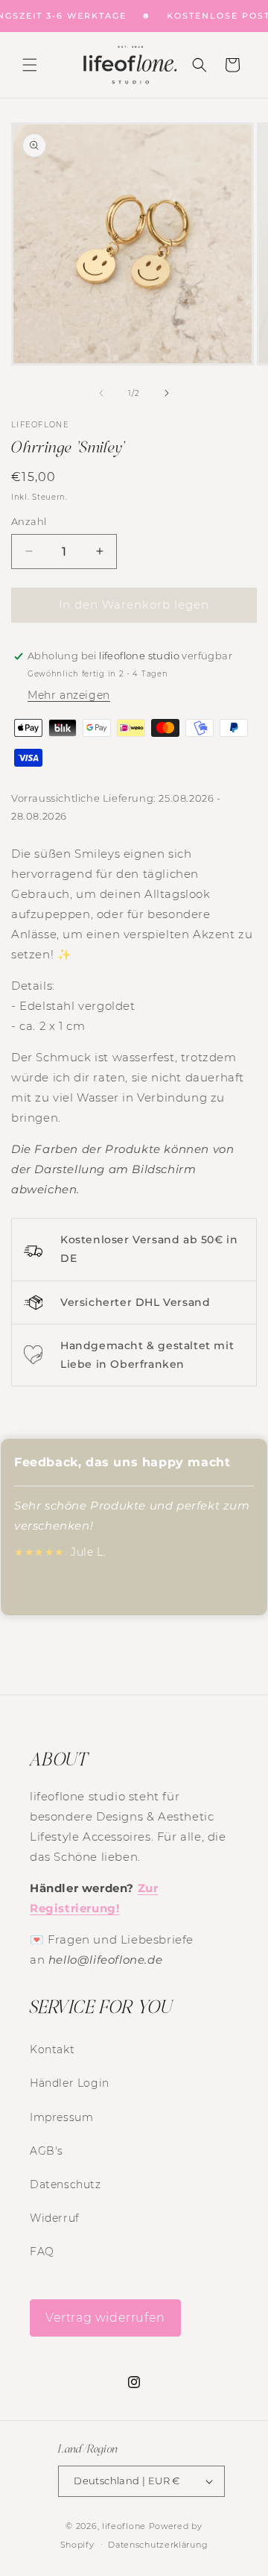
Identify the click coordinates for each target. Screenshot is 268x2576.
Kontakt (52, 2049)
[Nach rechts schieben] (167, 393)
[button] (30, 65)
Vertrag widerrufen (105, 2318)
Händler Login (70, 2083)
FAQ (42, 2252)
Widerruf (55, 2218)
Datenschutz (66, 2184)
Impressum (61, 2117)
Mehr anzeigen (69, 695)
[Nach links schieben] (101, 393)
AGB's (47, 2151)
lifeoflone (124, 2526)
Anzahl (29, 521)
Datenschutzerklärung (158, 2545)
